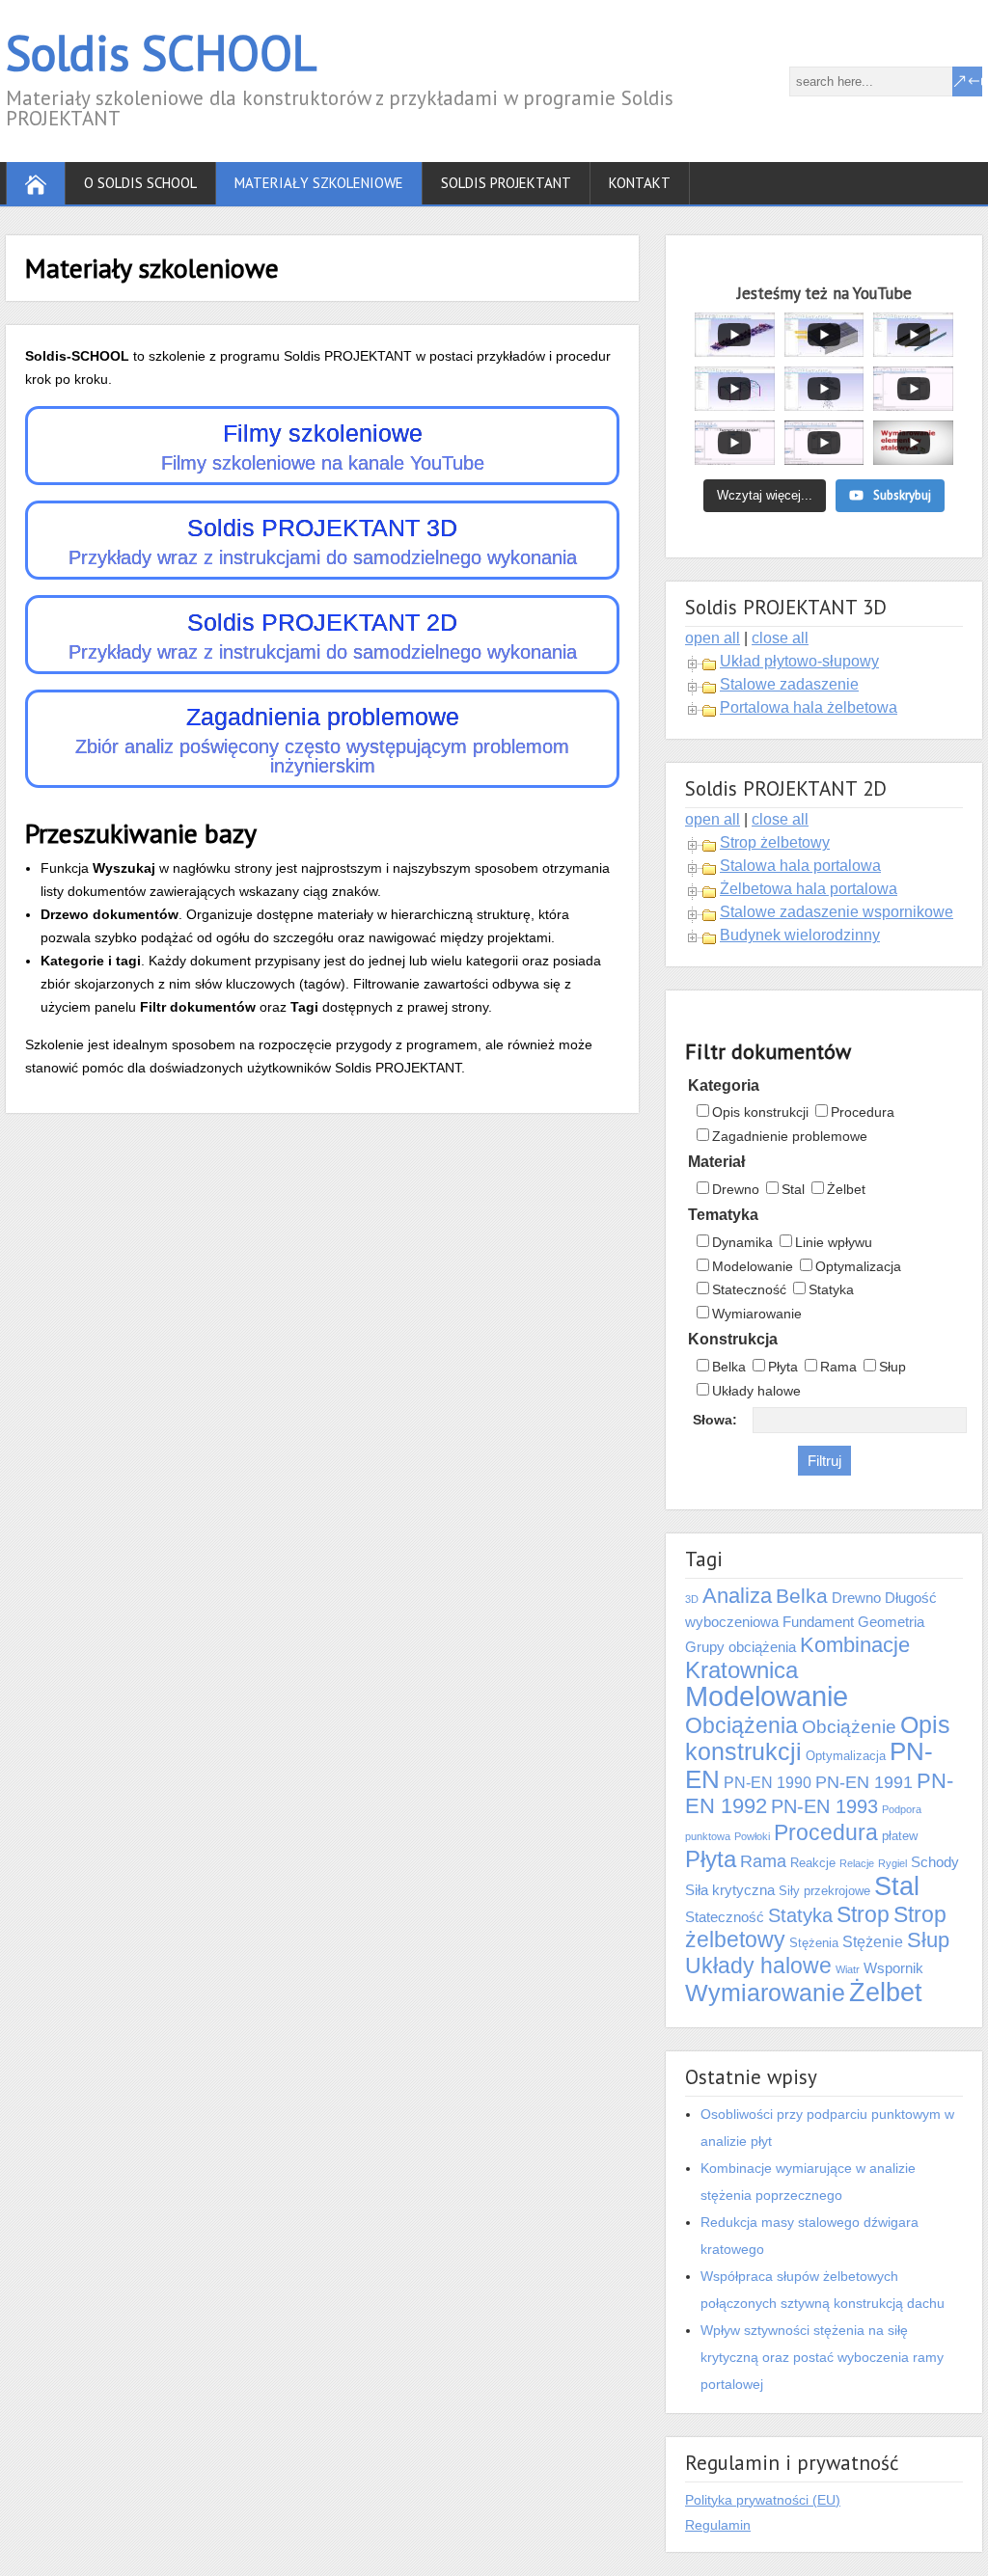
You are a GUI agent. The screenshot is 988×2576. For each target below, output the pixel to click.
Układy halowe (756, 1391)
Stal (793, 1189)
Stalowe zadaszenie (789, 684)
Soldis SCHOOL (161, 53)
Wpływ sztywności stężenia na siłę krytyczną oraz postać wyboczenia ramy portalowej (822, 2357)
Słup (892, 1367)
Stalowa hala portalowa (800, 866)
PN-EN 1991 (864, 1782)
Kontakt (640, 183)
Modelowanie (753, 1266)
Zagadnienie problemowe (790, 1136)
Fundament (818, 1622)
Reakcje (813, 1863)
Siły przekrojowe (824, 1891)
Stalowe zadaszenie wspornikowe (837, 912)
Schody (935, 1862)
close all (780, 638)
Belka (729, 1367)
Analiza (737, 1596)
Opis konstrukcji (760, 1112)
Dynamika (742, 1242)
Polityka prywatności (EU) (763, 2500)
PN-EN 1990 (768, 1783)
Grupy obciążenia (741, 1647)
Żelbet (846, 1189)
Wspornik (893, 1968)
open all (713, 638)
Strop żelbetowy (775, 842)
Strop (863, 1914)
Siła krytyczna (730, 1890)
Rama (838, 1367)
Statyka (831, 1289)
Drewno (736, 1189)
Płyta (783, 1367)
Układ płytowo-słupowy (799, 661)
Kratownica (741, 1670)
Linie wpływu (834, 1242)
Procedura (863, 1112)
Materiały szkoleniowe (319, 183)
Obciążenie (849, 1727)
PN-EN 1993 (824, 1806)
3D (692, 1599)
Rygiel (892, 1863)
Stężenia (814, 1943)
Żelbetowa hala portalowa (809, 889)
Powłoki (752, 1836)
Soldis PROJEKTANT (506, 183)
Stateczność (749, 1289)
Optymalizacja (858, 1266)
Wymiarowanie (757, 1314)
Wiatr (848, 1969)
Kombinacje (855, 1645)
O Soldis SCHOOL (140, 183)
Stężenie (873, 1942)
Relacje (857, 1863)
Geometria (891, 1622)
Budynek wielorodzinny (800, 935)
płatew (900, 1836)
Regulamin (718, 2525)
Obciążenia (741, 1725)
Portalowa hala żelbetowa (809, 707)
